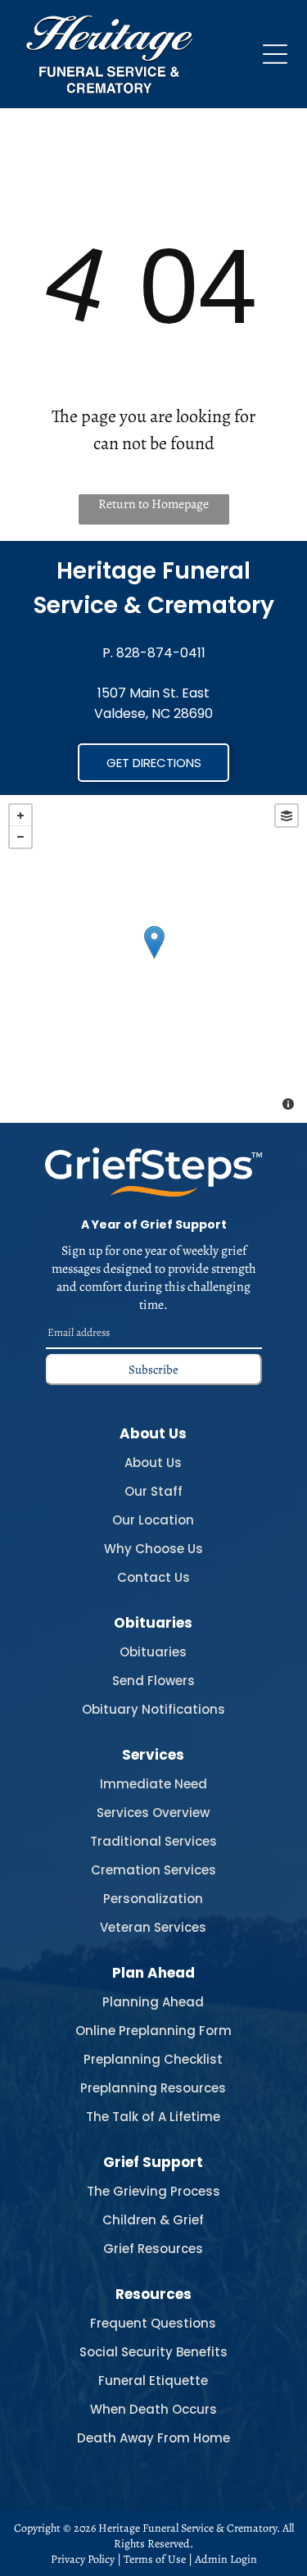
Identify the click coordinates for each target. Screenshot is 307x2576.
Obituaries (153, 1652)
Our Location (153, 1520)
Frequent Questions (153, 2323)
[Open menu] (275, 54)
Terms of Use (155, 2559)
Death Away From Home (153, 2438)
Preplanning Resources (153, 2088)
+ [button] (20, 816)
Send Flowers (153, 1681)
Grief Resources (153, 2249)
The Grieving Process (153, 2191)
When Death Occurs (153, 2409)
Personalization (153, 1899)
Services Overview (153, 1813)
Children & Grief (153, 2220)
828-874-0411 (161, 653)
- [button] (20, 837)
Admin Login (226, 2559)
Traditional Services (153, 1841)
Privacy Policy (83, 2559)
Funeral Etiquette (153, 2381)
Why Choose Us (153, 1549)
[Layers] (287, 816)
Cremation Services (153, 1870)
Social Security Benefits (153, 2352)
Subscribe (153, 1370)
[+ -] (153, 959)
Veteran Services (153, 1927)
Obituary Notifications (153, 1709)
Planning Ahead (153, 2002)
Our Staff (153, 1491)
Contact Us (153, 1577)
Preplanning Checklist (153, 2059)
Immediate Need (153, 1784)
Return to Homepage (153, 504)
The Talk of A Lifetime (153, 2117)
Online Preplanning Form (153, 2031)
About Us (153, 1463)
